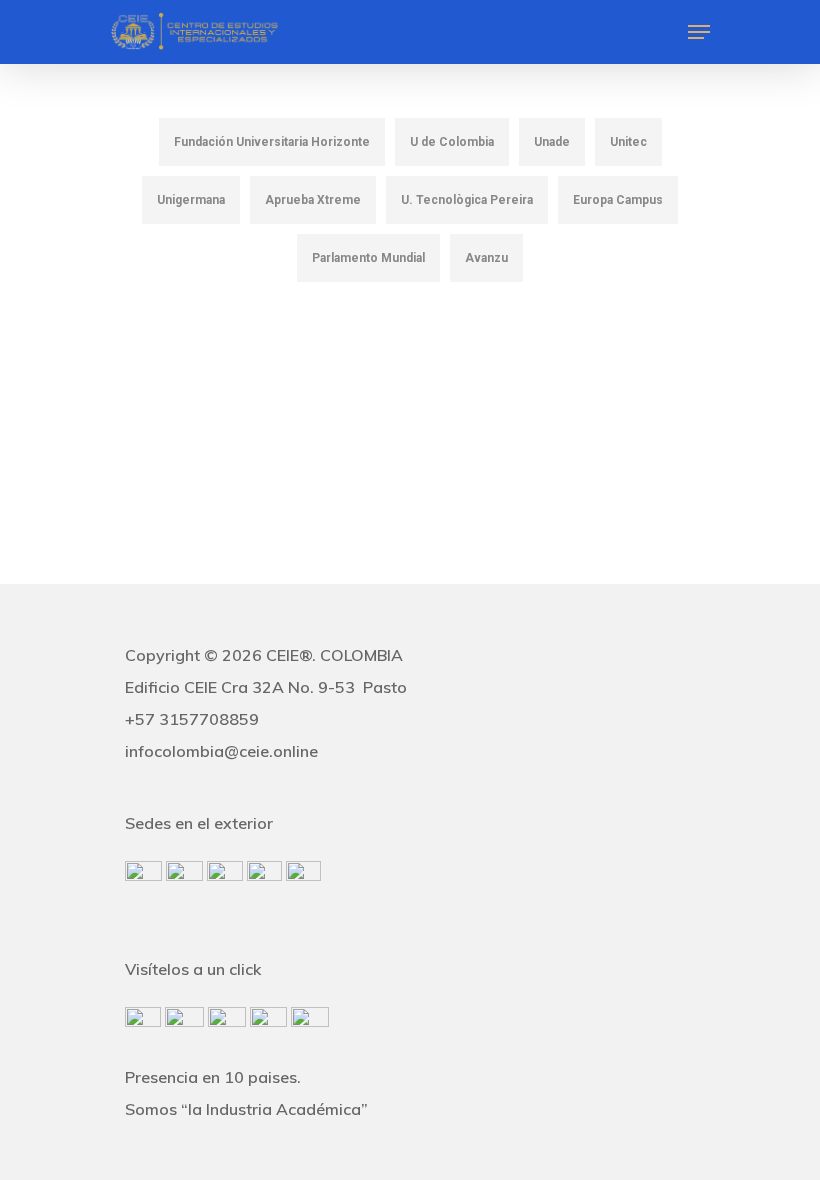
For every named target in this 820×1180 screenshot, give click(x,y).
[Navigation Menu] (699, 32)
